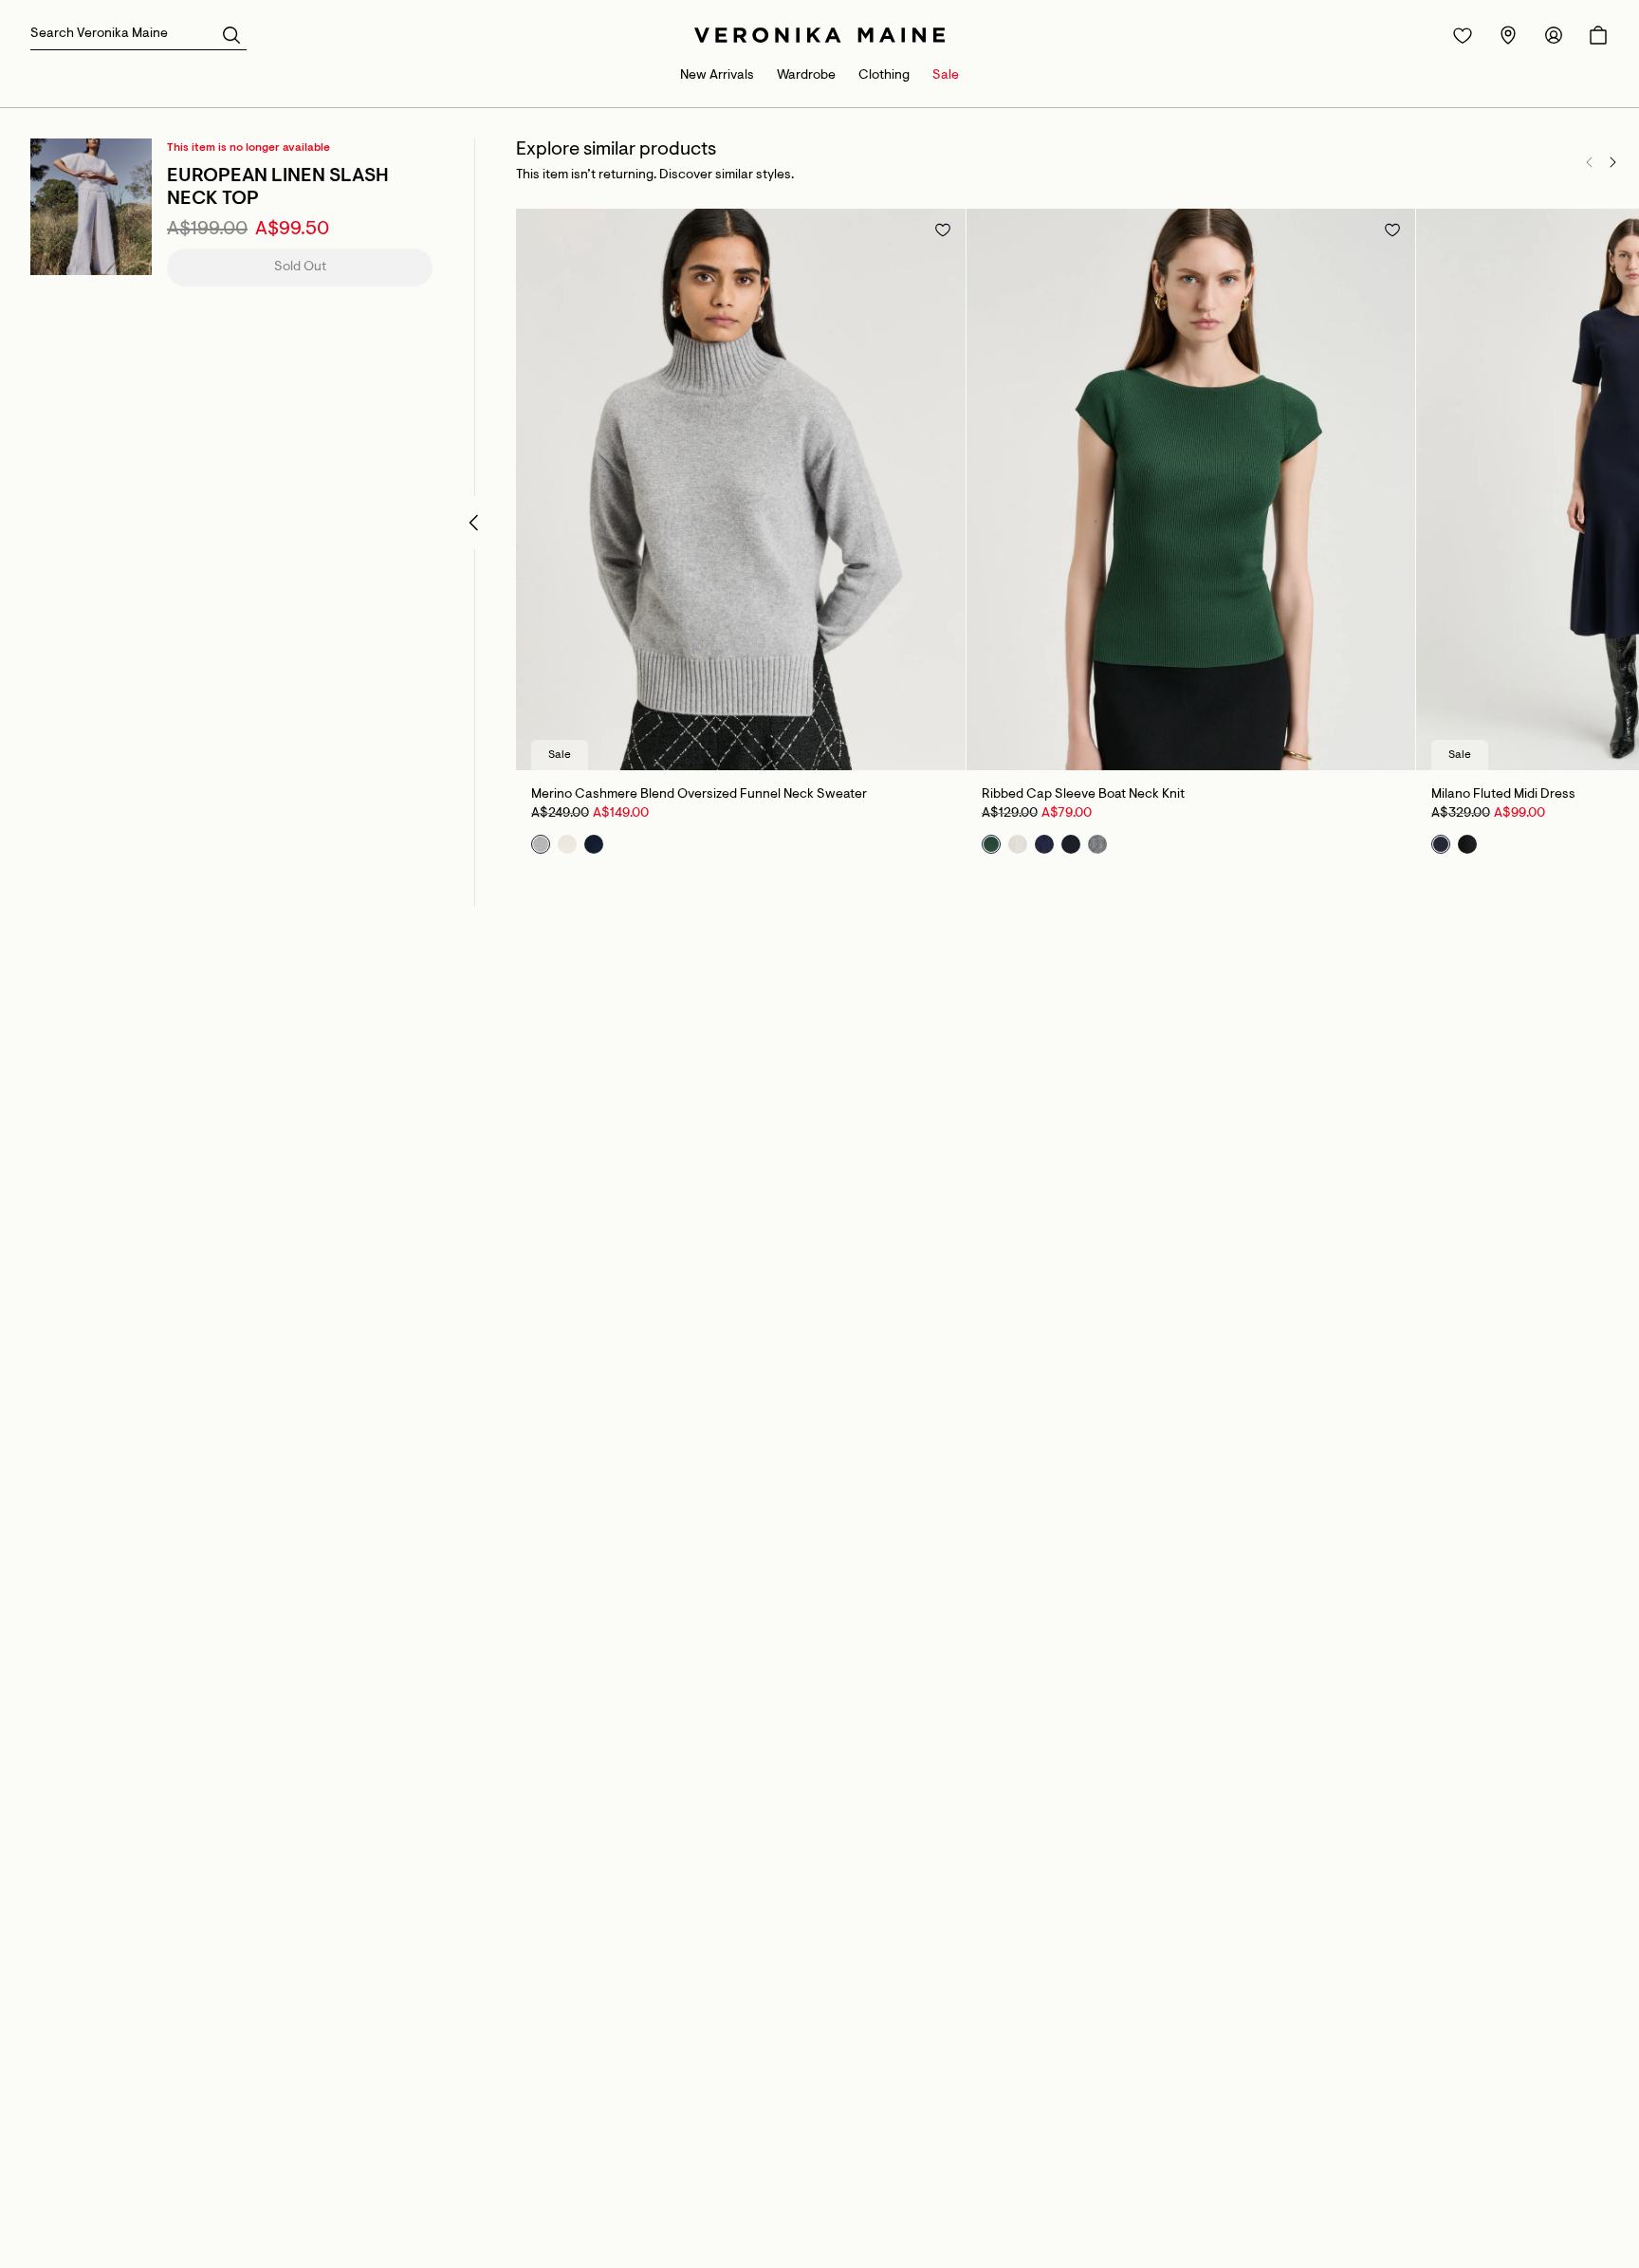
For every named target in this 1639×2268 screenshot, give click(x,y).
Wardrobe (806, 76)
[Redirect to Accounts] (1554, 35)
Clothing (884, 76)
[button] (231, 34)
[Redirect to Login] (1463, 35)
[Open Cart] (1598, 35)
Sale (946, 76)
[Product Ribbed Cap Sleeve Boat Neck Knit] (1191, 489)
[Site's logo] (819, 35)
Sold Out (300, 267)
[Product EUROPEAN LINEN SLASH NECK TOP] (91, 207)
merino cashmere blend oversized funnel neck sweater (699, 795)
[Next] (1612, 162)
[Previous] (1590, 162)
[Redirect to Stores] (1508, 35)
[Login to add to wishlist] (943, 230)
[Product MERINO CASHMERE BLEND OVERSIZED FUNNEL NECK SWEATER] (741, 489)
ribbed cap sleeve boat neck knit (1083, 795)
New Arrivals (717, 76)
